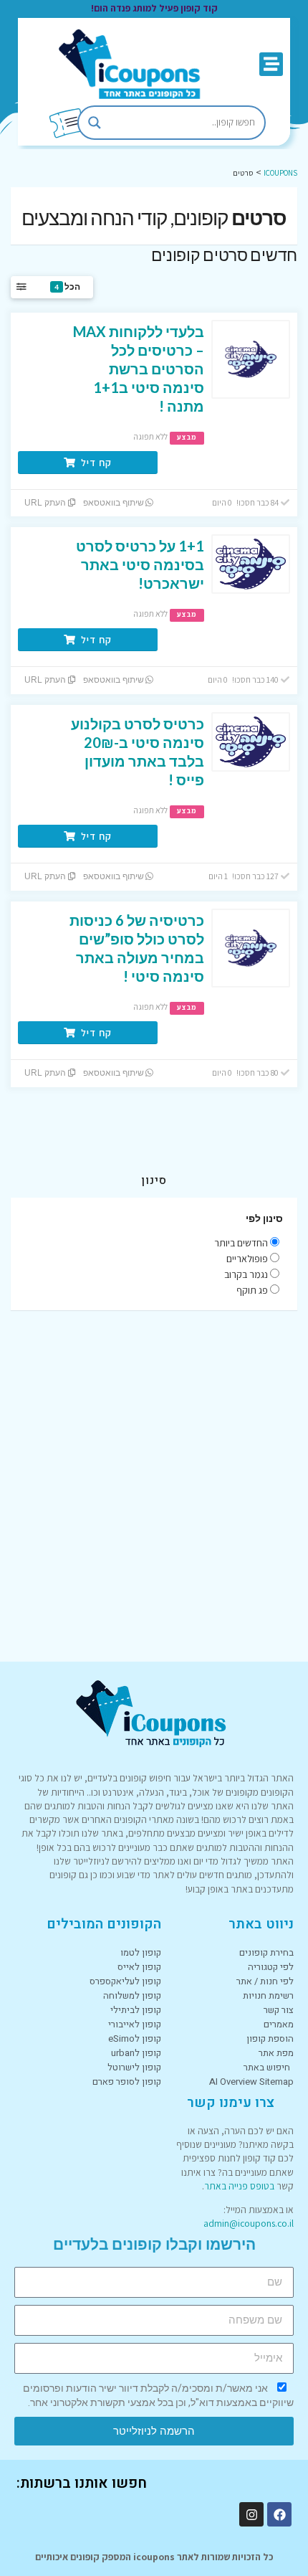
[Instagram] (251, 2514)
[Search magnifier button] (95, 123)
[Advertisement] (154, 1486)
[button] (271, 64)
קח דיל (95, 463)
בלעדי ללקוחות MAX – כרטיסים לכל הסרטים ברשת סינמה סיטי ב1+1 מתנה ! (139, 369)
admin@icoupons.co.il (249, 2223)
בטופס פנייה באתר (239, 2186)
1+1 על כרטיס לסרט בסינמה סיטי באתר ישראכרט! (140, 564)
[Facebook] (279, 2514)
